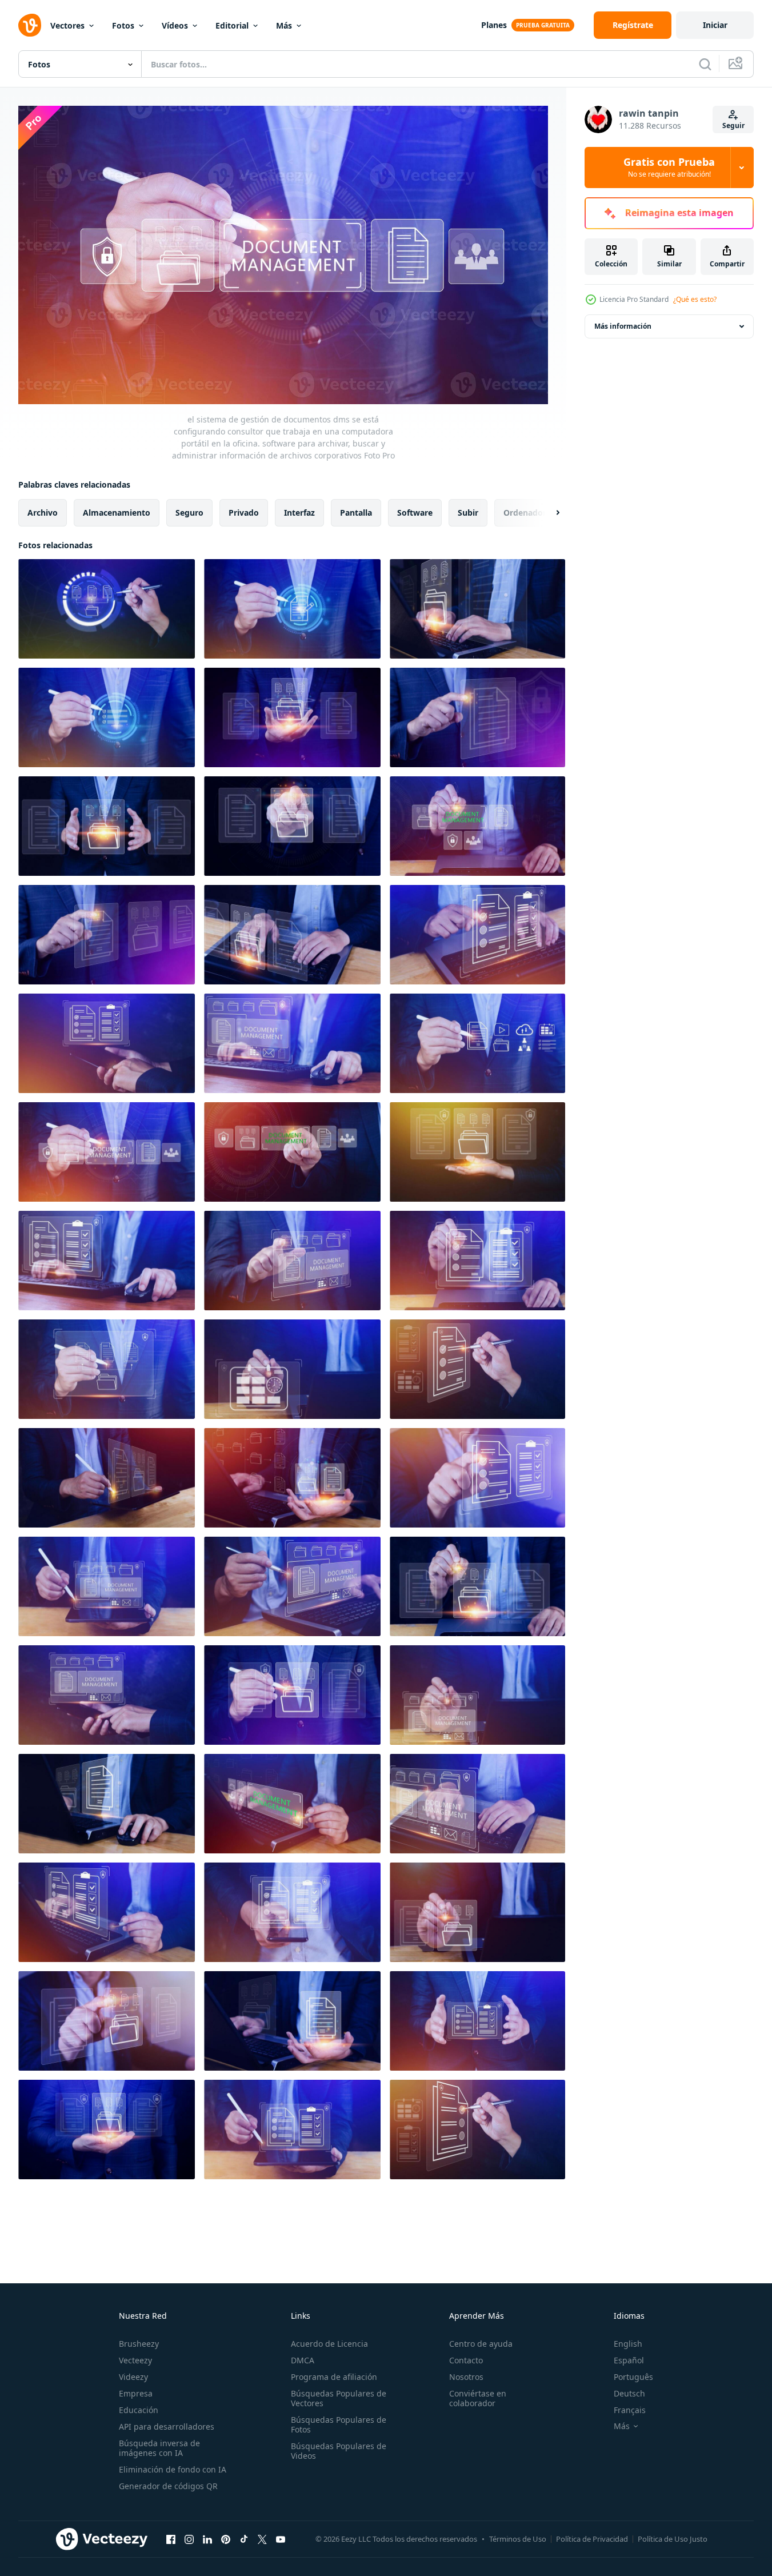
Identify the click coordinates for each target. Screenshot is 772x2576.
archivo (43, 512)
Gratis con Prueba (669, 168)
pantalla (356, 512)
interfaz (299, 512)
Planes (494, 25)
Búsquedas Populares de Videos (339, 2451)
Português (633, 2377)
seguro (189, 512)
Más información (623, 326)
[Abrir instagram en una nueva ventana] (189, 2539)
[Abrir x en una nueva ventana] (262, 2539)
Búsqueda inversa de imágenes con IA (159, 2448)
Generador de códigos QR (168, 2486)
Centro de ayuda (481, 2344)
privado (244, 512)
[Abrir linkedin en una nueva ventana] (207, 2539)
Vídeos (175, 25)
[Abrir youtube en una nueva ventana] (281, 2539)
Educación (139, 2410)
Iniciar (715, 25)
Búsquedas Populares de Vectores (339, 2398)
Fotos (123, 25)
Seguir (733, 125)
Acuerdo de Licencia (329, 2344)
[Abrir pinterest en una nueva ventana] (226, 2539)
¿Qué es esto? (695, 299)
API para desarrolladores (167, 2427)
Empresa (136, 2393)
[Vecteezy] (30, 25)
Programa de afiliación (334, 2377)
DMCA (303, 2360)
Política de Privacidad (592, 2539)
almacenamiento (117, 512)
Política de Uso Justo (673, 2539)
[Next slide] (548, 512)
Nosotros (466, 2377)
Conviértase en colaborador (478, 2398)
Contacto (466, 2360)
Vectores (67, 25)
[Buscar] (705, 64)
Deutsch (629, 2393)
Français (630, 2410)
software (415, 512)
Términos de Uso (518, 2539)
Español (629, 2360)
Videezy (133, 2377)
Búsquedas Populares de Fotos (339, 2425)
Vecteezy (135, 2360)
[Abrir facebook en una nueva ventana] (171, 2539)
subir (468, 512)
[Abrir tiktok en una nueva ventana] (244, 2539)
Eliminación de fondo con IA (173, 2469)
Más (284, 25)
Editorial (232, 25)
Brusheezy (139, 2344)
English (628, 2344)
